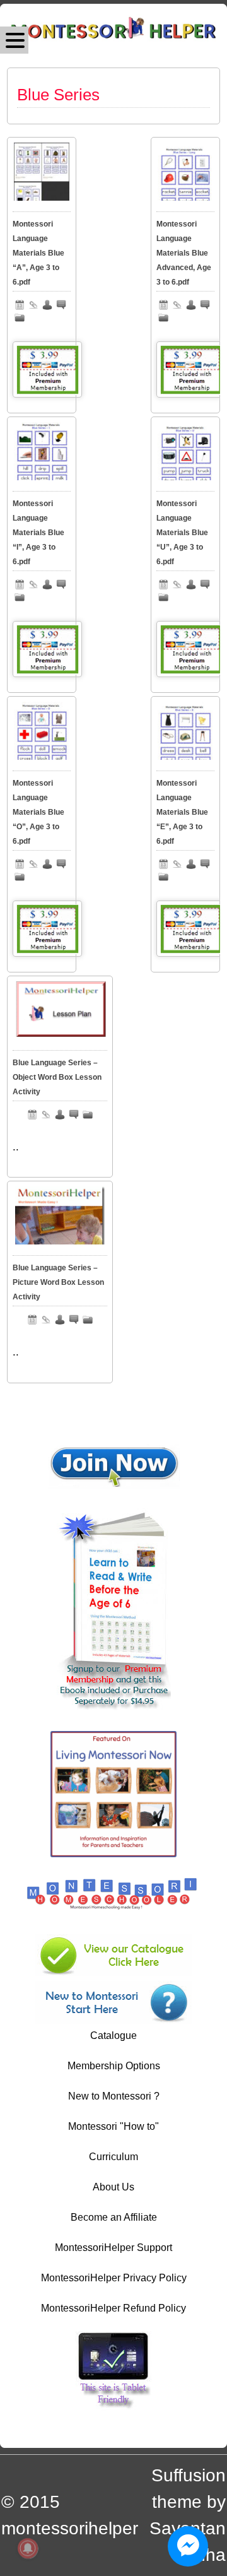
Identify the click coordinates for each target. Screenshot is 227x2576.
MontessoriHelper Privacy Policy (114, 2278)
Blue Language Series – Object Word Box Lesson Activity (57, 1077)
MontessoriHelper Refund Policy (113, 2308)
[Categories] (20, 317)
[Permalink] (33, 305)
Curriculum (113, 2157)
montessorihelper (70, 2528)
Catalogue (113, 2035)
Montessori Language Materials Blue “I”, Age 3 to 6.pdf (38, 533)
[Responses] (61, 305)
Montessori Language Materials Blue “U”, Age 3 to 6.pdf (182, 533)
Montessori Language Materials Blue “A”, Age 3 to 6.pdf (38, 253)
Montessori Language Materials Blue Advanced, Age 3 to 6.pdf (184, 253)
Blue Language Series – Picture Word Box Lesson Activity (58, 1282)
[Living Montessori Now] (113, 1854)
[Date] (20, 305)
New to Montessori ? (114, 2096)
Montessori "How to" (113, 2126)
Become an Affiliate (114, 2217)
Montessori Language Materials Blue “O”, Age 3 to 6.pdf (38, 812)
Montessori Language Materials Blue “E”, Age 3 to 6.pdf (182, 812)
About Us (113, 2187)
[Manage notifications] (28, 2548)
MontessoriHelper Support (113, 2248)
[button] (14, 40)
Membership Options (114, 2066)
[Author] (47, 305)
